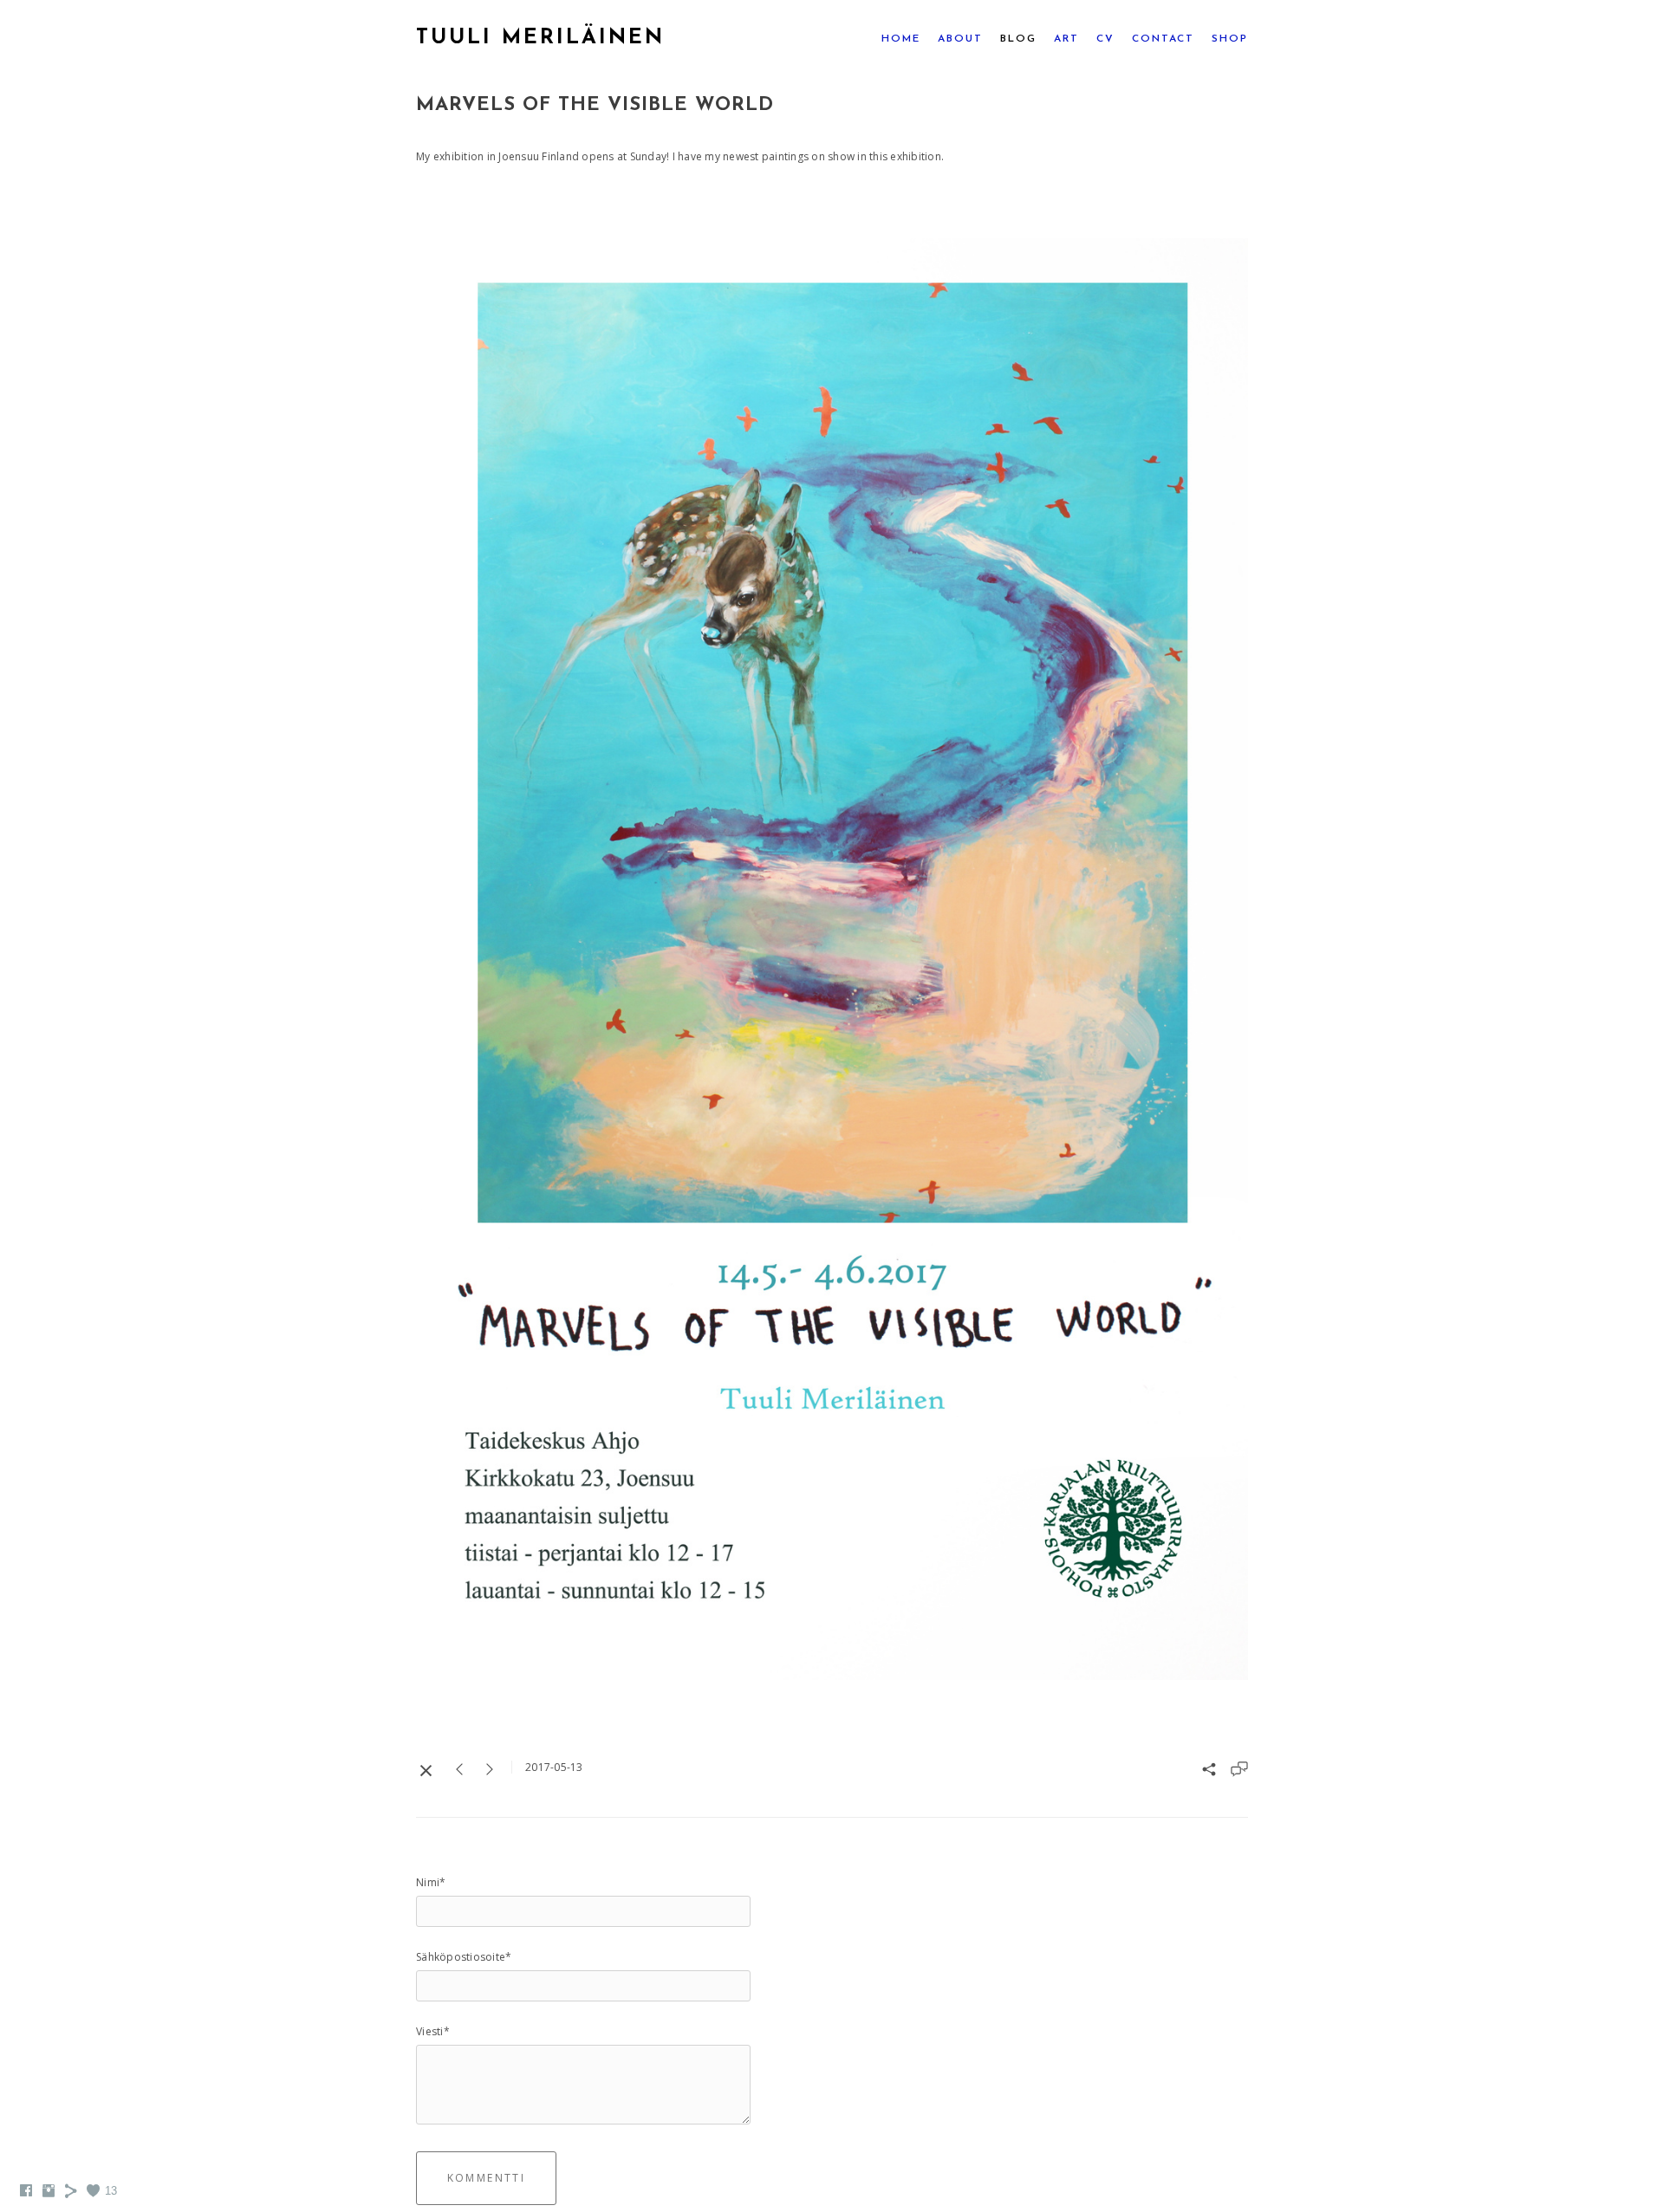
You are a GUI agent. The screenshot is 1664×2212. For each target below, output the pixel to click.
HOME (901, 39)
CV (1105, 39)
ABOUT (960, 39)
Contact (1163, 39)
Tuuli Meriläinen (540, 38)
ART (1066, 39)
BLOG (1018, 39)
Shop (1230, 39)
